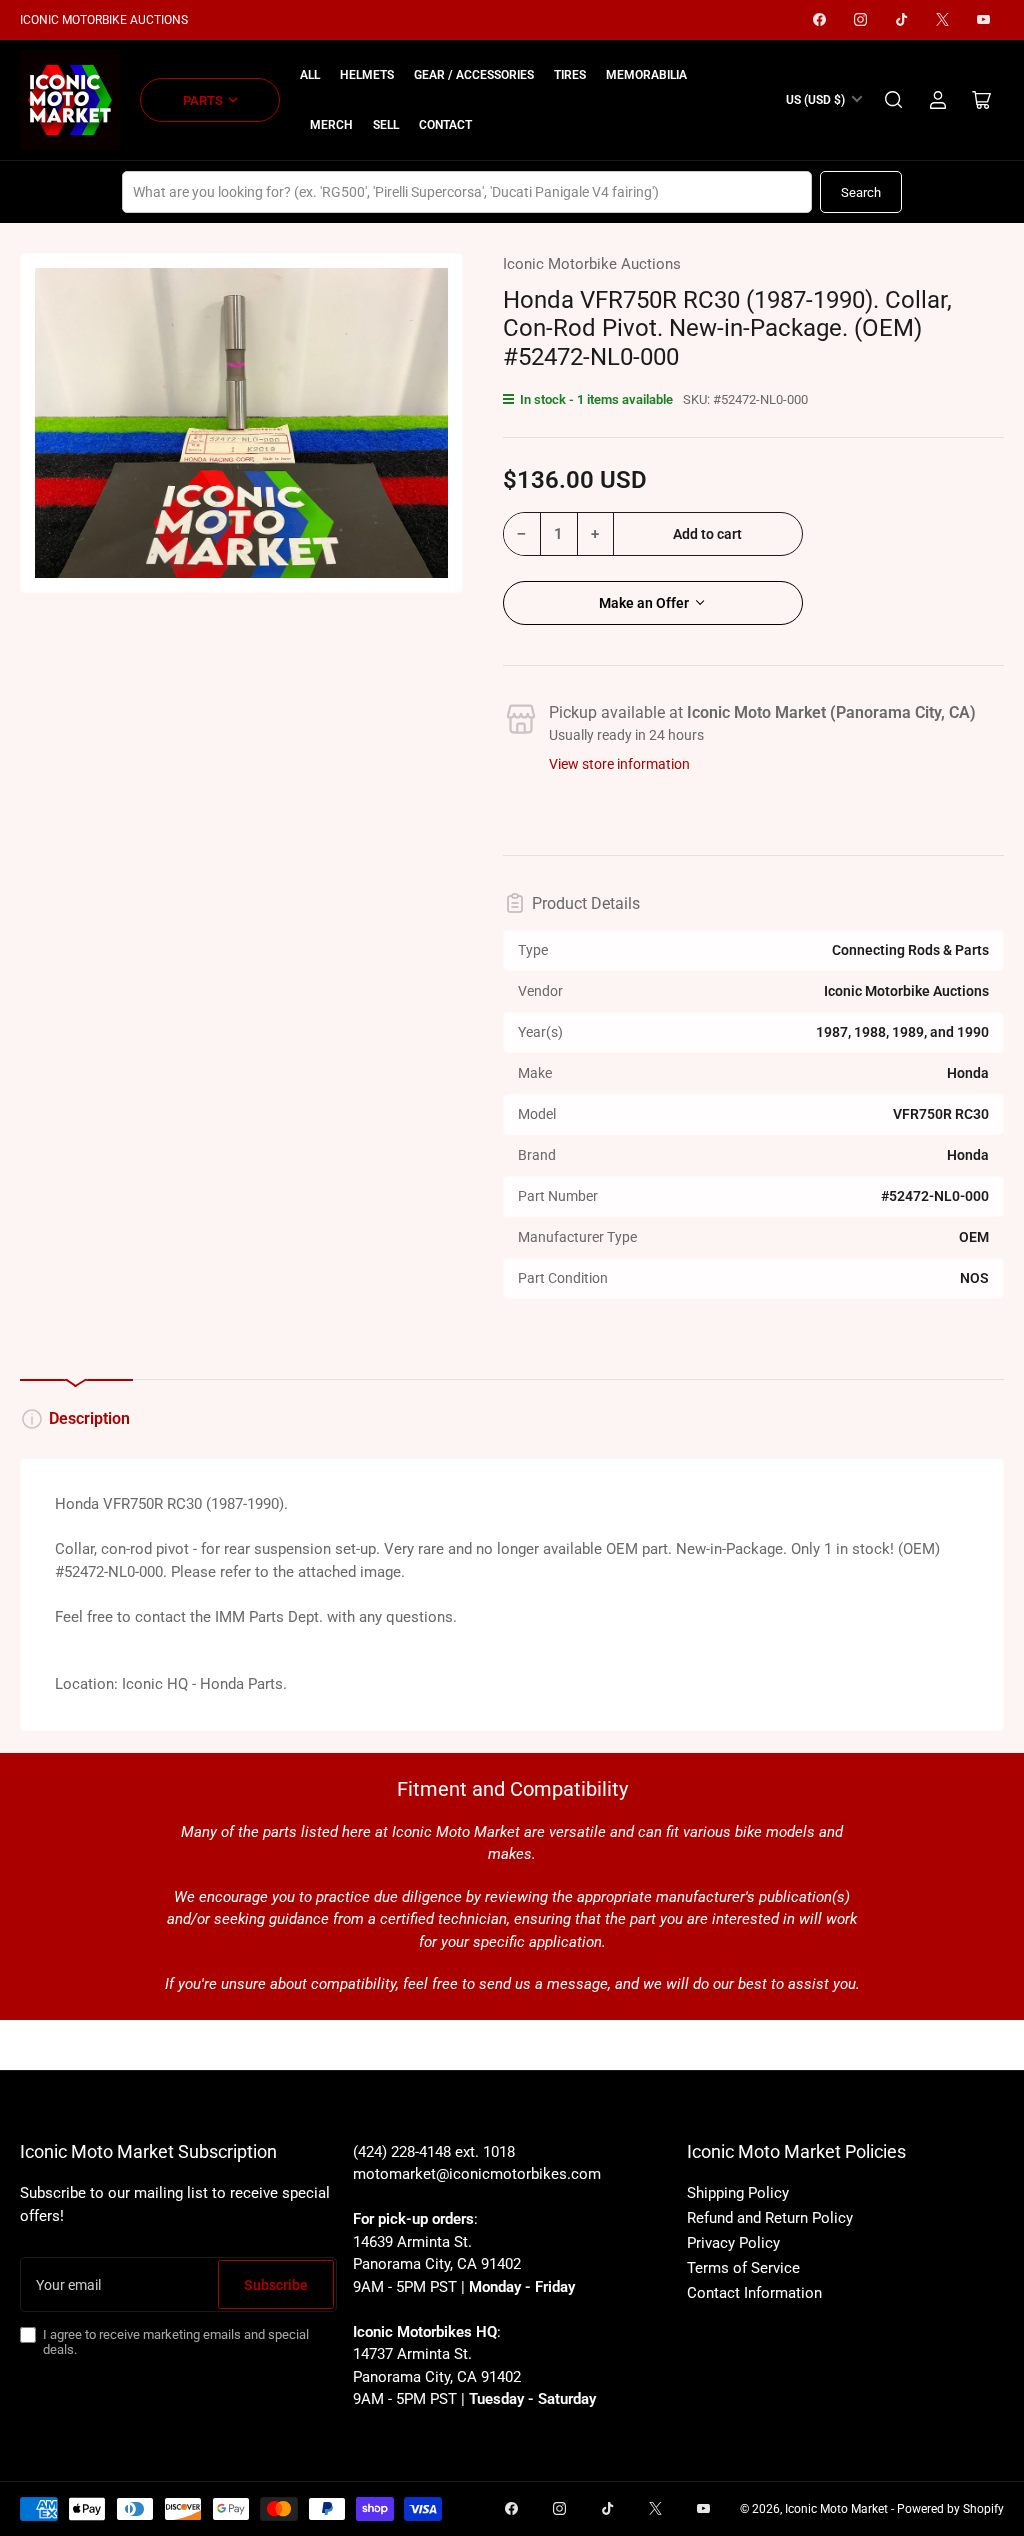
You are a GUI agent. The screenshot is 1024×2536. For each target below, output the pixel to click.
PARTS (203, 100)
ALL (310, 75)
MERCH (331, 125)
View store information (619, 764)
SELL (386, 125)
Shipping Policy (738, 2193)
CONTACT (445, 125)
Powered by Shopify (950, 2509)
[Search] (894, 100)
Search (861, 192)
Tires (570, 75)
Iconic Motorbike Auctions (592, 264)
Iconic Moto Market (836, 2509)
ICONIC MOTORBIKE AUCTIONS (104, 20)
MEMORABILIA (646, 75)
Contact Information (754, 2293)
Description (89, 1418)
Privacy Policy (733, 2243)
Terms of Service (743, 2268)
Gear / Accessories (474, 75)
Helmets (367, 75)
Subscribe (276, 2285)
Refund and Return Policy (770, 2218)
